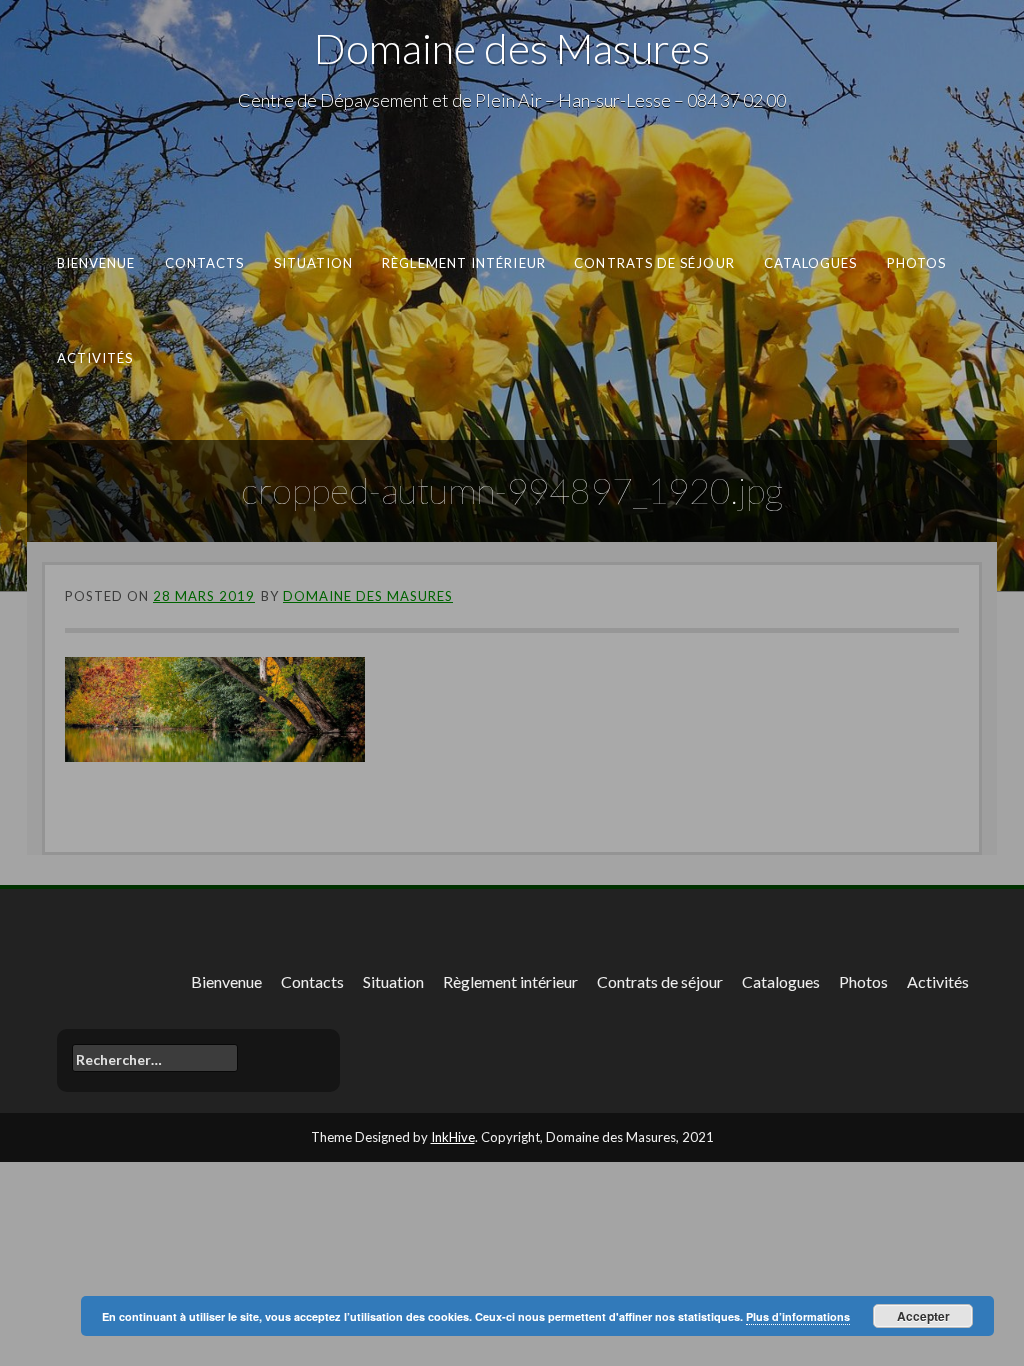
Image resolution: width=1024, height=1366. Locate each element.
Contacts (205, 263)
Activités (95, 357)
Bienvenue (96, 263)
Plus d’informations (798, 1316)
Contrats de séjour (654, 263)
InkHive (453, 1137)
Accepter (923, 1316)
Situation (314, 263)
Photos (917, 263)
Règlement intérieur (464, 263)
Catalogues (811, 263)
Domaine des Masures (512, 48)
